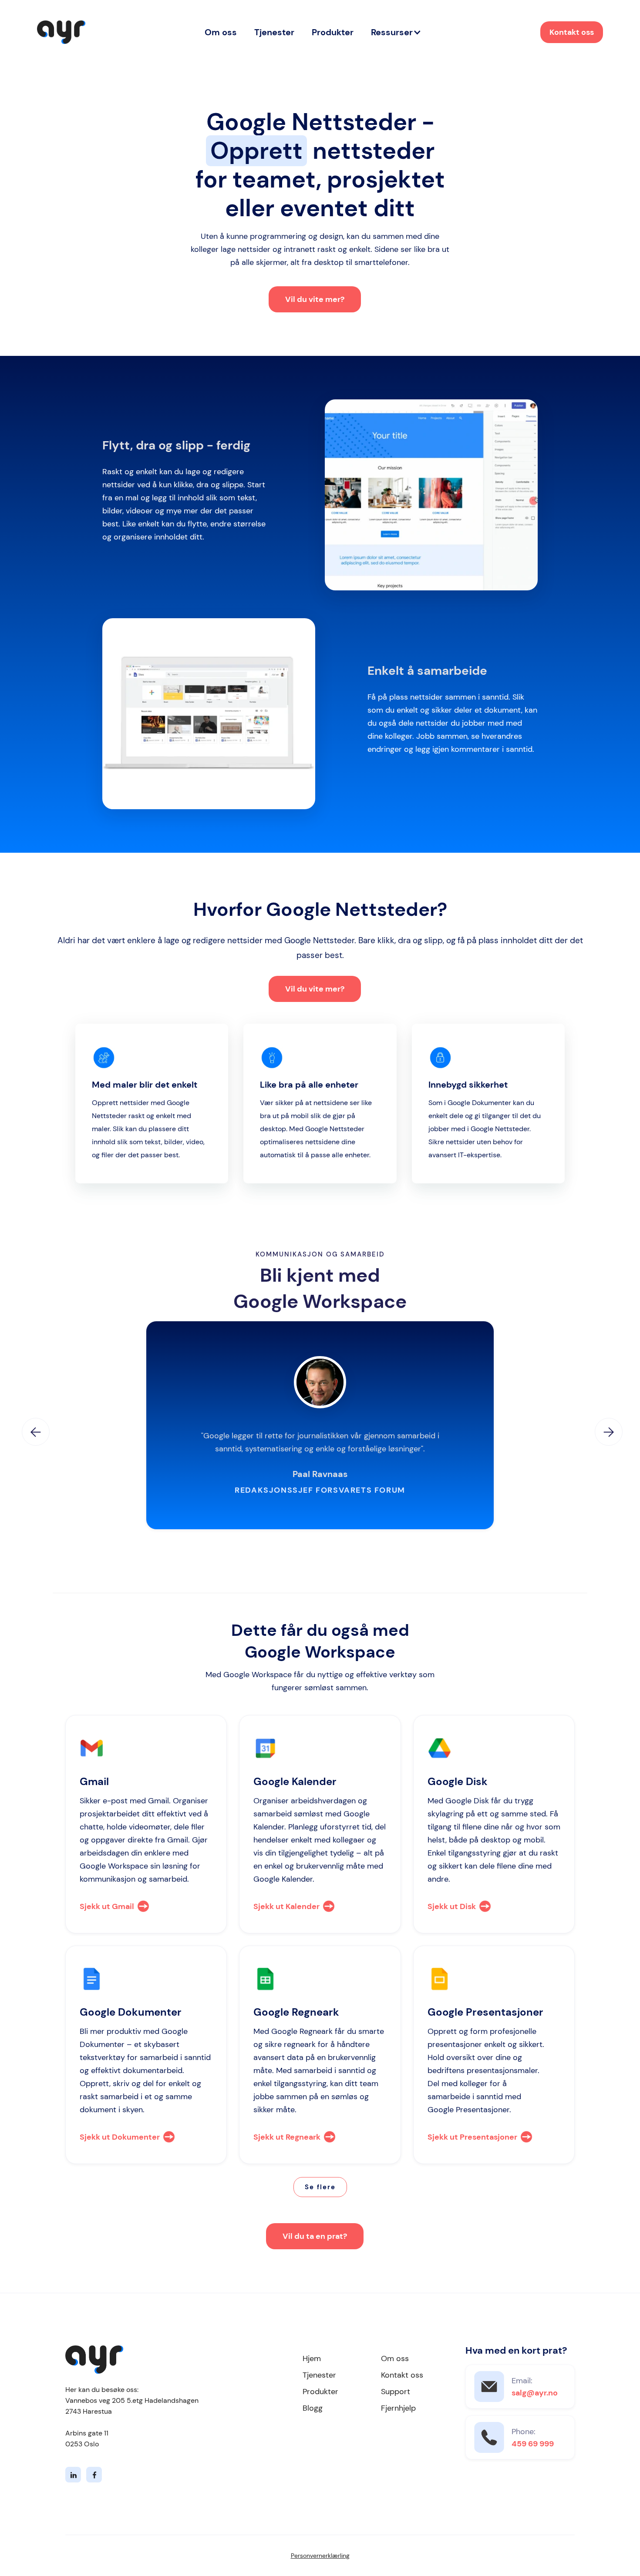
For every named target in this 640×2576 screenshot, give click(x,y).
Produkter (333, 32)
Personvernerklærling (320, 2556)
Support (396, 2392)
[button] (396, 32)
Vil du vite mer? (315, 299)
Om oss (221, 32)
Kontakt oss (572, 32)
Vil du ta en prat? (315, 2236)
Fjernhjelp (398, 2408)
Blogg (313, 2408)
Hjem (312, 2358)
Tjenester (274, 32)
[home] (61, 32)
